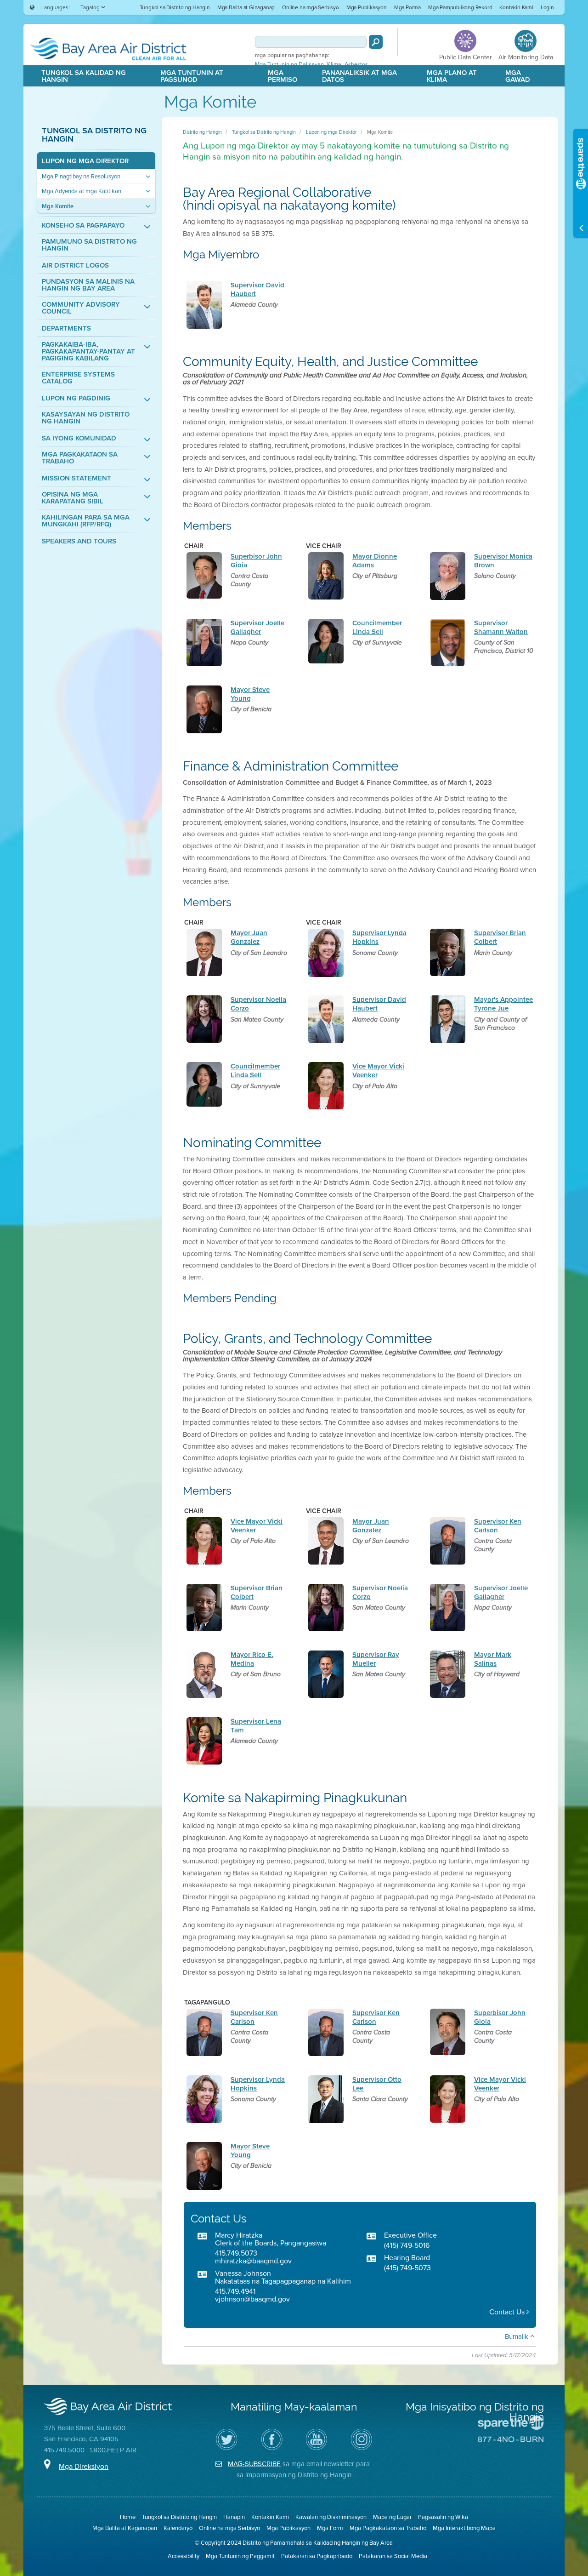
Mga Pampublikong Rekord (460, 7)
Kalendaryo (178, 2528)
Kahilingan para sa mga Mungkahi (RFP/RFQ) (86, 521)
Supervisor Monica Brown (503, 561)
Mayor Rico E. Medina (252, 1659)
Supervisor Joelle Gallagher (257, 627)
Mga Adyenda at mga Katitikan (82, 191)
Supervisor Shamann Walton (501, 627)
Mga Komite (58, 206)
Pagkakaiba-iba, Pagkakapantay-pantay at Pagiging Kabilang (88, 351)
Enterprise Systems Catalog (78, 378)
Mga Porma (407, 7)
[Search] (376, 42)
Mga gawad (518, 76)
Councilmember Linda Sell (377, 627)
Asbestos (356, 64)
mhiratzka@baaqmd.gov (253, 2261)
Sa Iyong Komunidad (79, 438)
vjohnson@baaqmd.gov (252, 2299)
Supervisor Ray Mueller (376, 1659)
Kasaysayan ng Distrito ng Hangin (86, 418)
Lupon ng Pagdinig (76, 398)
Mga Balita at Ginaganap (246, 7)
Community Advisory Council (81, 308)
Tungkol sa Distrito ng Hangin (175, 7)
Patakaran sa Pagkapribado (317, 2556)
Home (128, 2517)
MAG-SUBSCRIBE (254, 2464)
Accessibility (184, 2556)
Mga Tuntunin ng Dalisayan (289, 64)
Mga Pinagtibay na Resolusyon (81, 176)
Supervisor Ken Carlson (498, 1526)
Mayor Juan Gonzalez (249, 937)
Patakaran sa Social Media (393, 2556)
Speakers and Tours (79, 541)
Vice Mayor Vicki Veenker (378, 1071)
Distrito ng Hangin (202, 132)
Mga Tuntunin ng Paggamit (240, 2556)
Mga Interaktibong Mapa (464, 2528)
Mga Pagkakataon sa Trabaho (80, 458)
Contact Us (508, 2312)
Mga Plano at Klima (452, 76)
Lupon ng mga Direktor (85, 161)
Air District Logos (75, 266)
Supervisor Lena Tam (256, 1726)
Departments (66, 328)
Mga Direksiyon (84, 2466)
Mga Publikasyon (367, 7)
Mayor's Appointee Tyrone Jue (503, 1004)
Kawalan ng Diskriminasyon (331, 2517)
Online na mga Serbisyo (311, 7)
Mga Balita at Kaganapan (125, 2528)
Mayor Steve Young (250, 694)
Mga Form (330, 2528)
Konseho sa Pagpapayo (83, 226)
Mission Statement (76, 478)
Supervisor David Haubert (257, 289)
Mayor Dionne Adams (375, 561)
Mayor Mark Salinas (493, 1659)
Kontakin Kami (516, 7)
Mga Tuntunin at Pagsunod (192, 76)
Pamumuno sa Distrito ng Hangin (89, 245)
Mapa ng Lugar (392, 2517)
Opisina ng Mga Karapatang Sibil (73, 498)
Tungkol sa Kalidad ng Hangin (84, 76)
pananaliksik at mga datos (359, 76)
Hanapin (234, 2517)
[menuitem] (175, 7)
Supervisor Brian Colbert (500, 937)
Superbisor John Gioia (256, 561)
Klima (334, 64)
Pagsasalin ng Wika (443, 2517)
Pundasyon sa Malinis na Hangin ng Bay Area (88, 285)
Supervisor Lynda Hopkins (379, 937)
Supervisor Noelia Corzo (258, 1004)
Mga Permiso (283, 76)
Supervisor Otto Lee (377, 2084)
